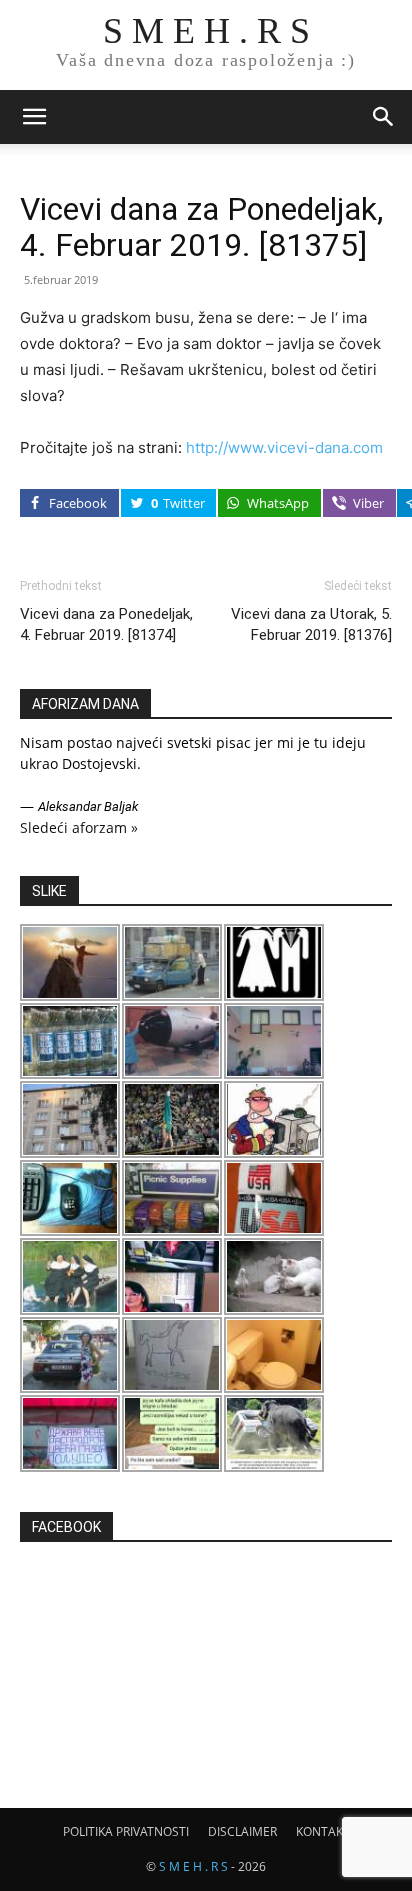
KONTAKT (323, 1831)
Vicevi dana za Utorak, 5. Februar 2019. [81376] (311, 624)
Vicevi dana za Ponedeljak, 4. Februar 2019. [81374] (106, 624)
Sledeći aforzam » (79, 827)
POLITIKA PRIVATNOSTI (126, 1831)
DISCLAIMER (242, 1831)
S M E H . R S (193, 1866)
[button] (34, 117)
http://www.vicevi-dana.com (284, 447)
